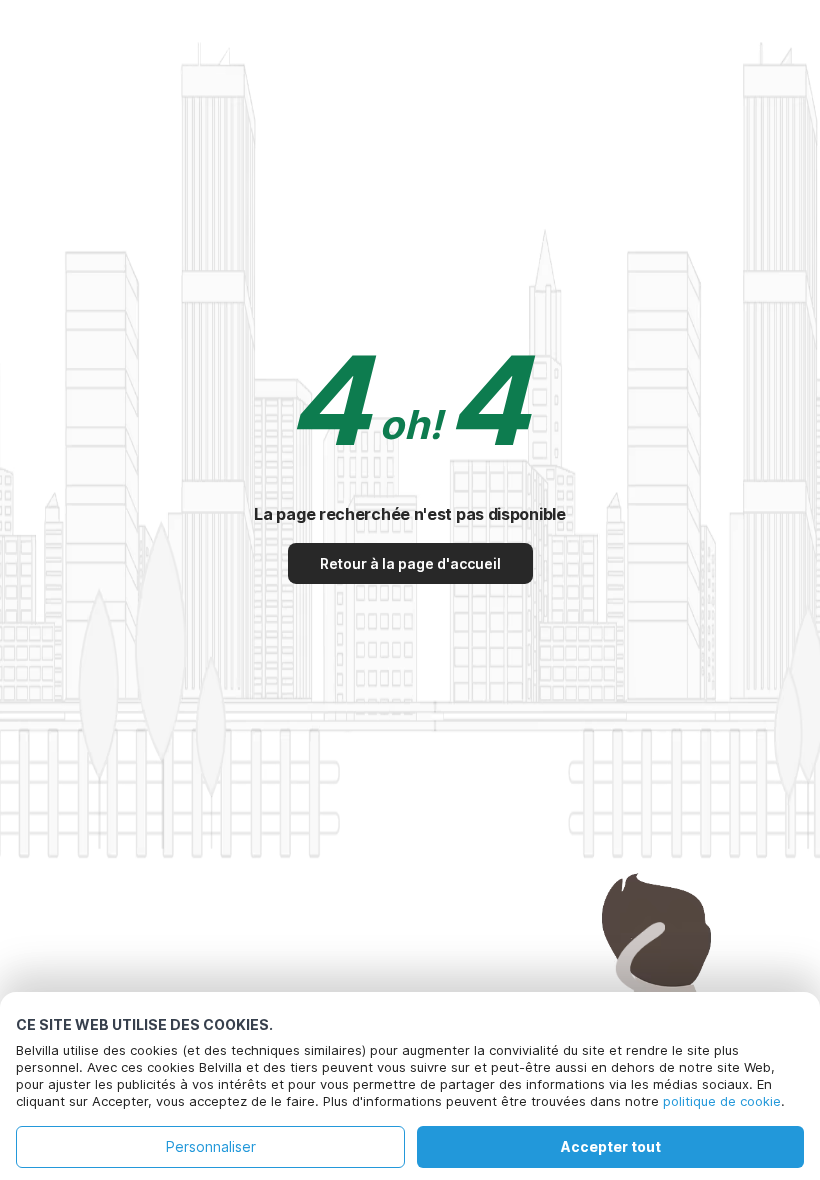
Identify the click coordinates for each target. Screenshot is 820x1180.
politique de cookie (722, 1101)
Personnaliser (211, 1146)
